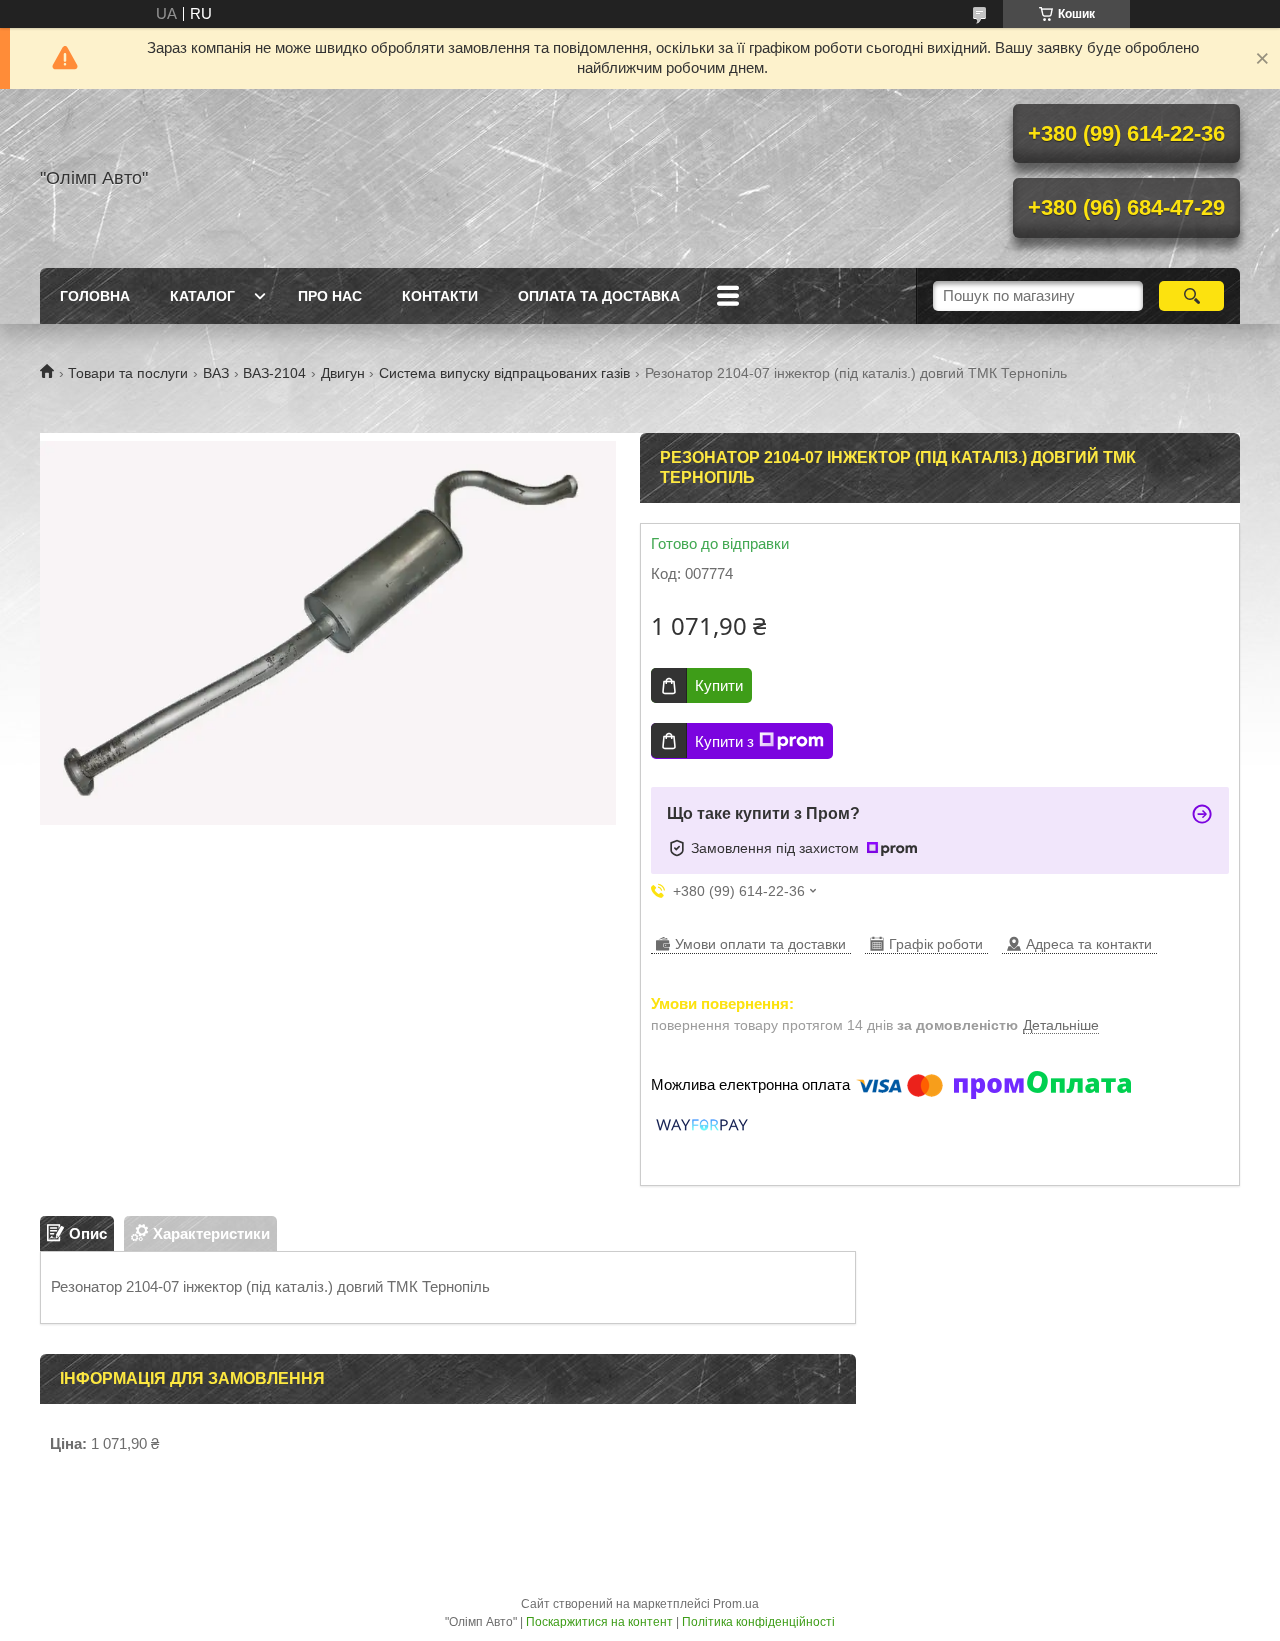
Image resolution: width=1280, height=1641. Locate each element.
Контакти (440, 296)
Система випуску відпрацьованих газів (504, 373)
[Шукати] (1191, 296)
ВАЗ (216, 373)
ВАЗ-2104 (274, 373)
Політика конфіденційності (758, 1622)
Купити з (724, 741)
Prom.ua (736, 1604)
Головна (95, 296)
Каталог (202, 296)
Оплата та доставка (599, 296)
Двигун (343, 373)
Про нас (330, 296)
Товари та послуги (128, 373)
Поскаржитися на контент (599, 1622)
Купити (719, 685)
